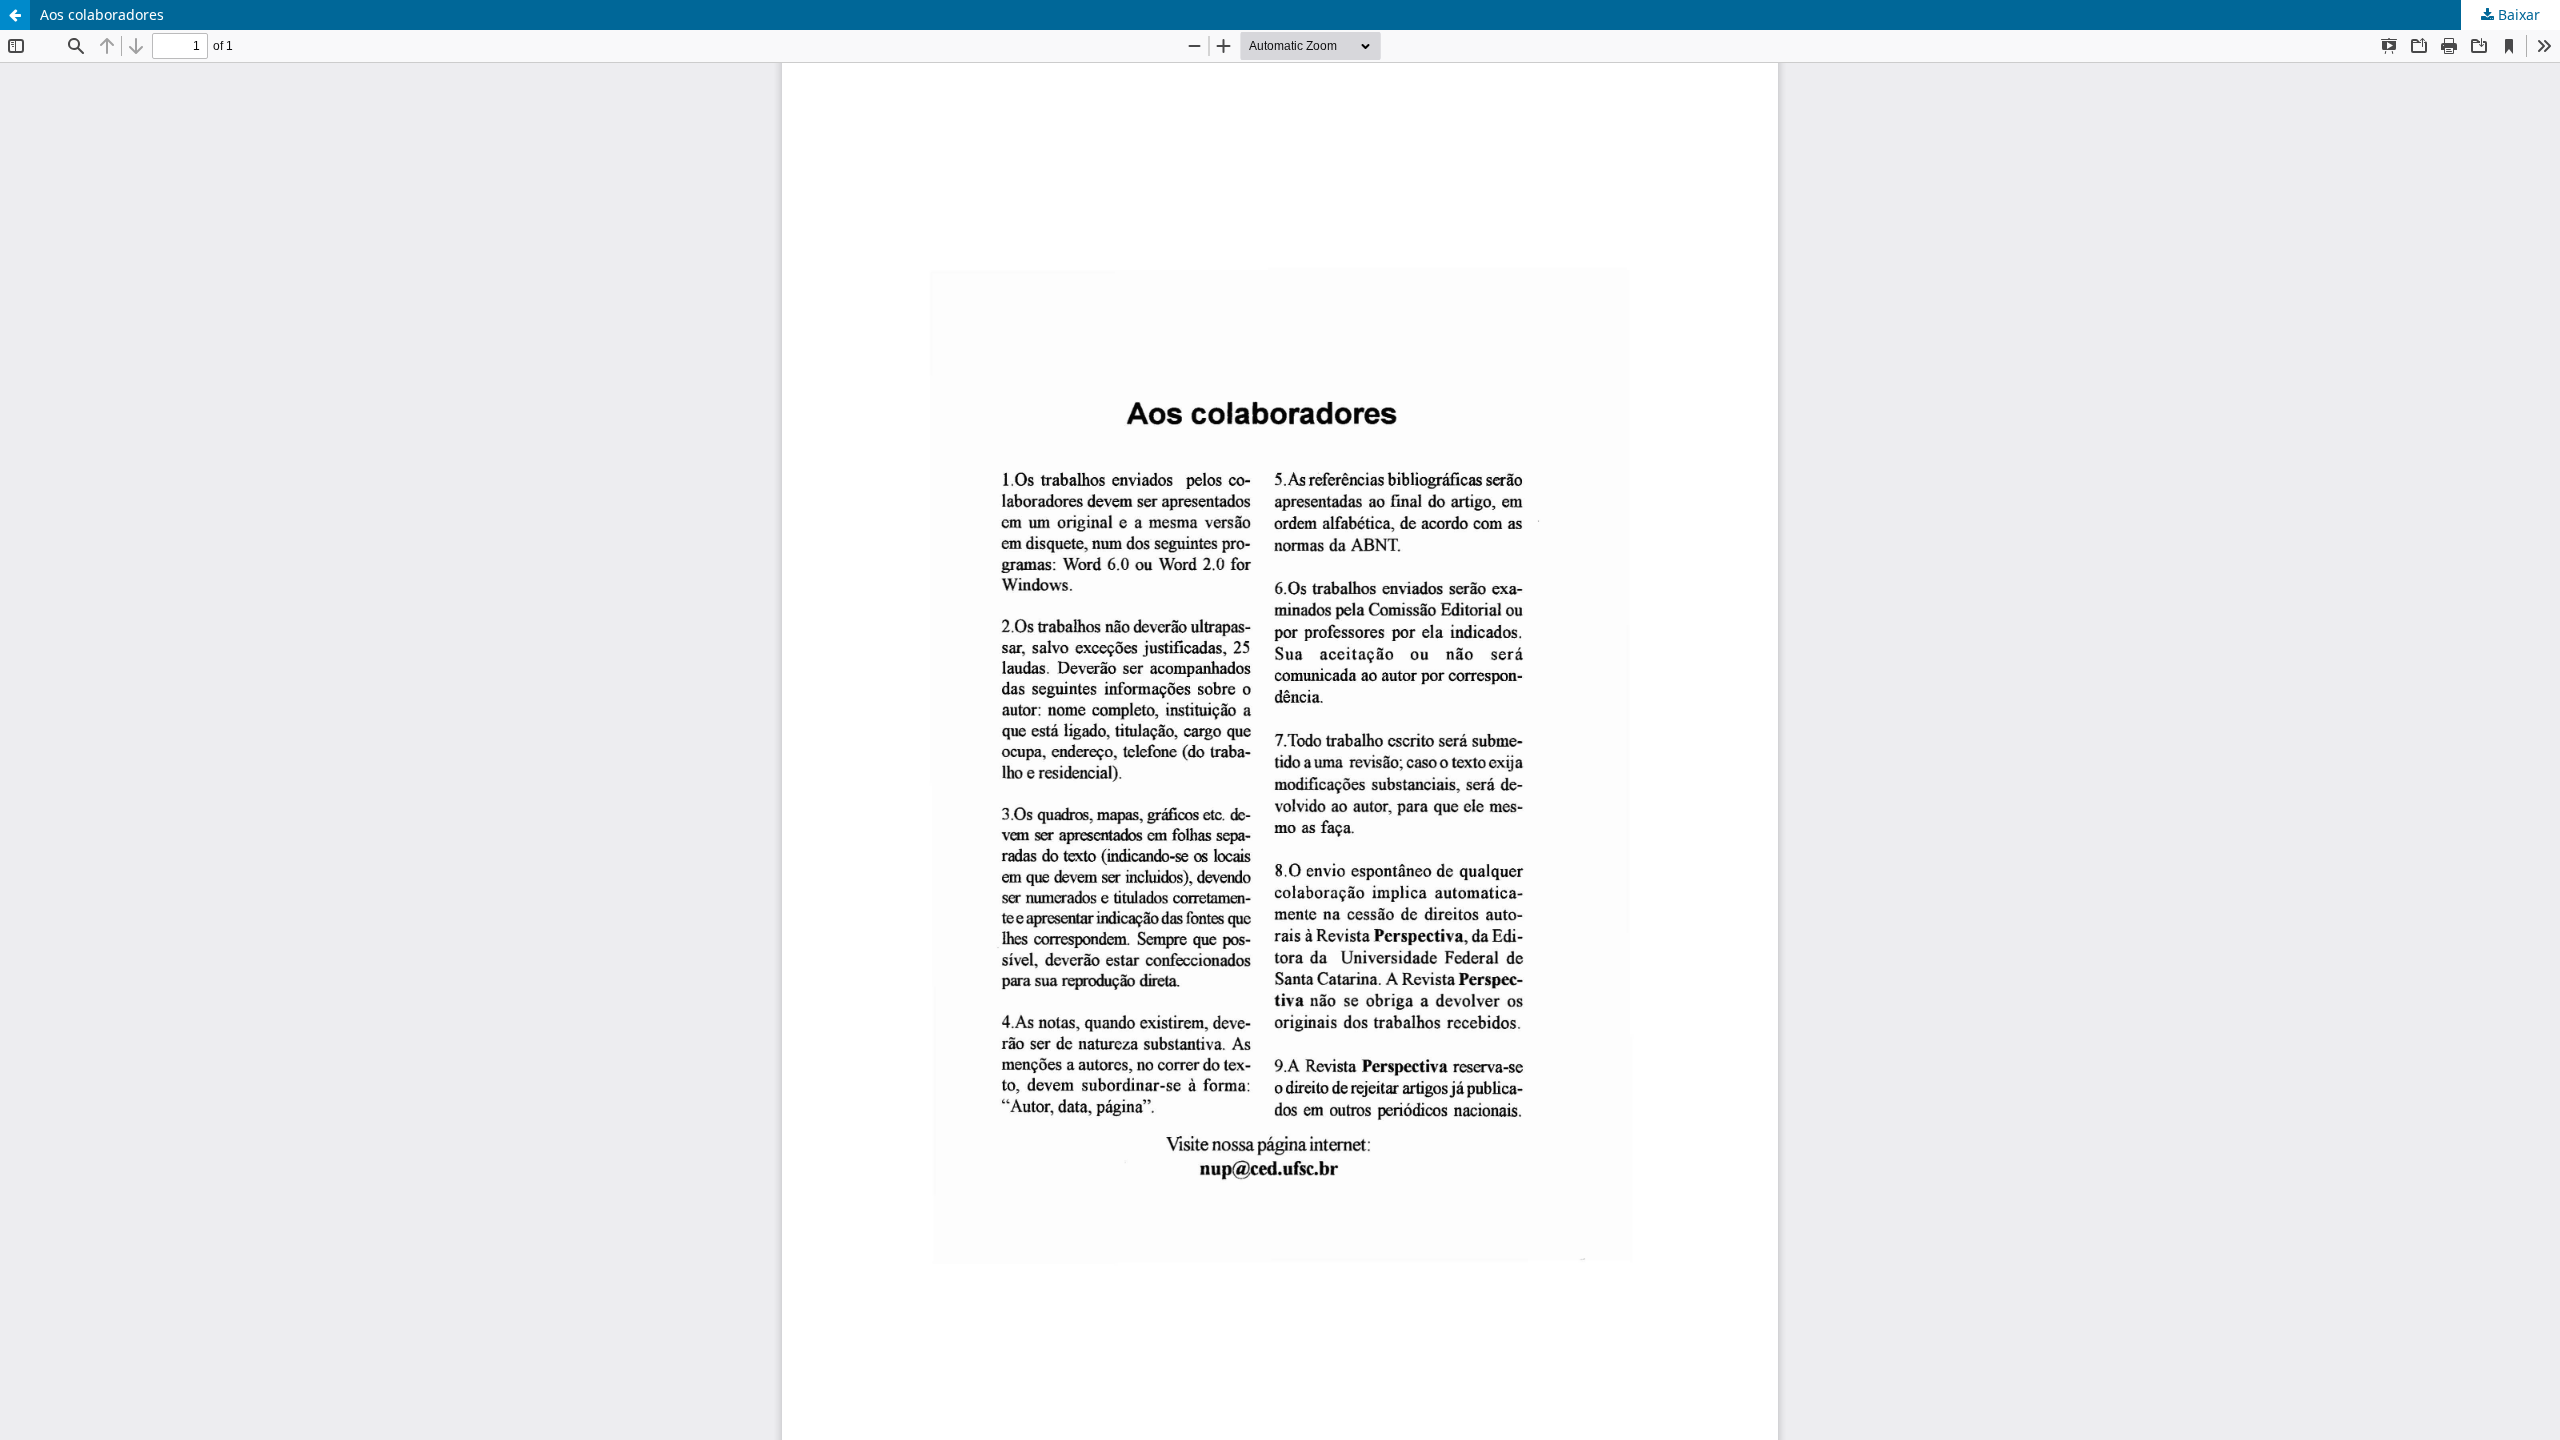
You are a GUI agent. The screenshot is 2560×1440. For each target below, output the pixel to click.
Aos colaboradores (102, 14)
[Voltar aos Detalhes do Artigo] (15, 15)
